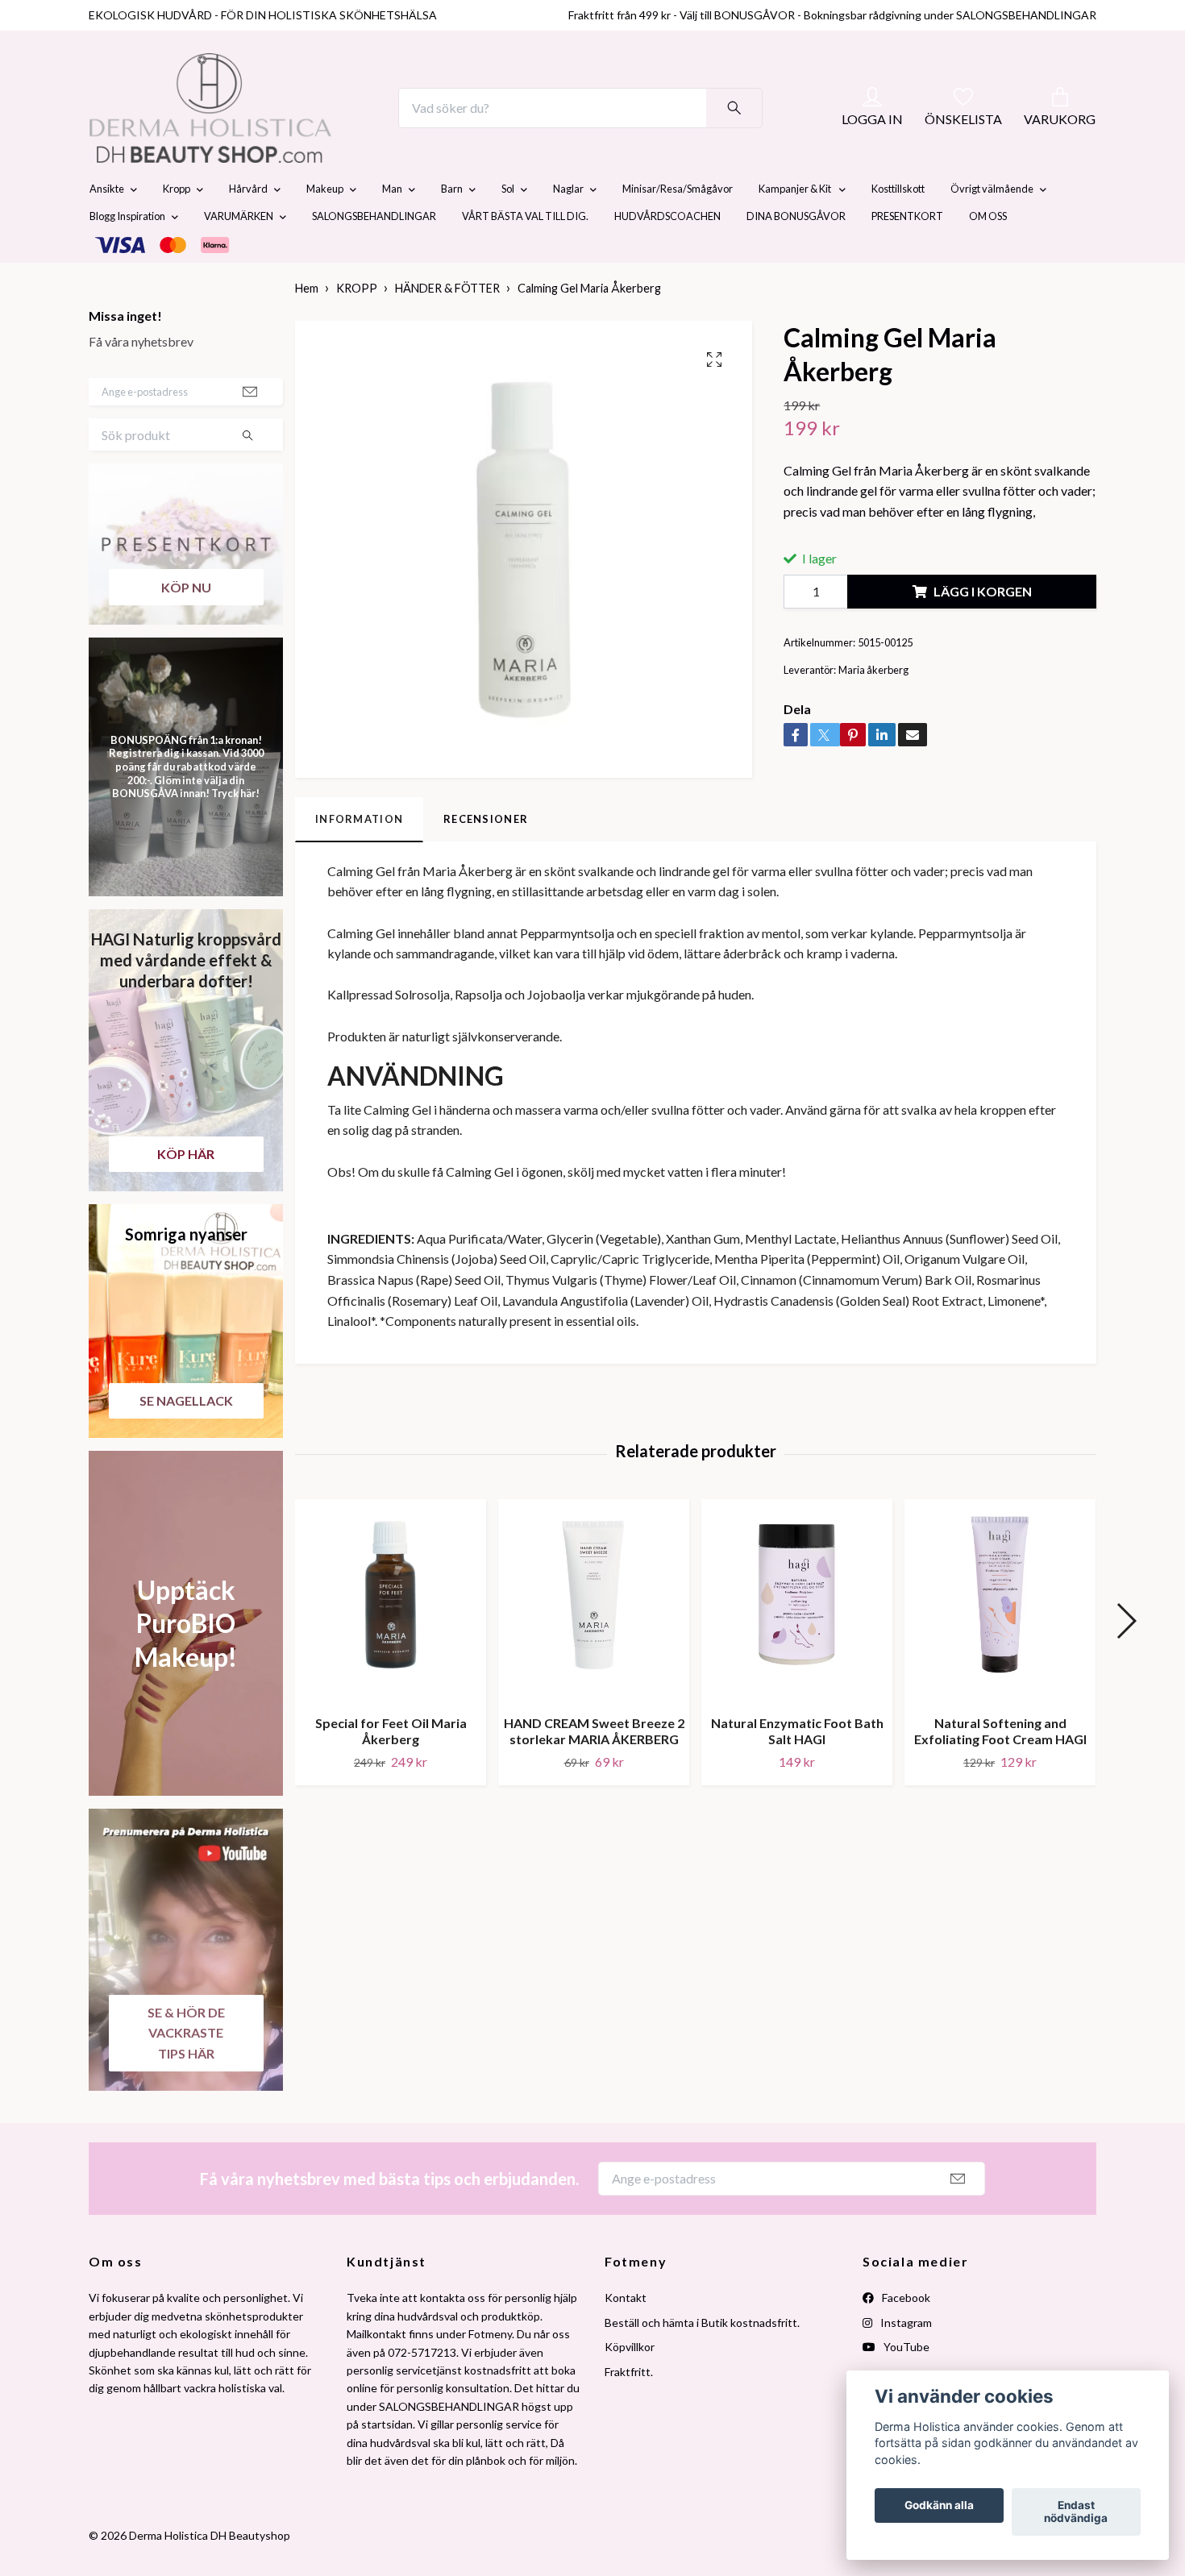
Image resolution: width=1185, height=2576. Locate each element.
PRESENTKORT (907, 255)
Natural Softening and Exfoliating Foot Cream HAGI (1000, 1769)
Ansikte (107, 227)
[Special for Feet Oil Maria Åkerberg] (391, 1639)
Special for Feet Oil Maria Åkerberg (391, 1769)
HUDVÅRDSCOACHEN (667, 255)
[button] (1126, 1660)
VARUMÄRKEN (239, 255)
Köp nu (186, 625)
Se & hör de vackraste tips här (186, 2071)
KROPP (357, 327)
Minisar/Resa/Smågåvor (678, 227)
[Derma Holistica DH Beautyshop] (252, 127)
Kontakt (626, 2336)
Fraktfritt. (629, 2410)
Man (392, 227)
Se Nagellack (186, 1438)
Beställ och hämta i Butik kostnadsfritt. (702, 2360)
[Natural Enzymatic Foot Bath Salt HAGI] (797, 1639)
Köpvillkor (630, 2385)
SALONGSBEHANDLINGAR (374, 255)
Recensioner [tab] (486, 858)
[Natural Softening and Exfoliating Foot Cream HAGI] (1000, 1639)
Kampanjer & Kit (796, 227)
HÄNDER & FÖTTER (447, 327)
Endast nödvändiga (1076, 2512)
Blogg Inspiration (127, 255)
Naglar (568, 227)
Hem (307, 327)
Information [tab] (359, 858)
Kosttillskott (898, 227)
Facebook (905, 2336)
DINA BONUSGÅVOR (796, 255)
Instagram (905, 2360)
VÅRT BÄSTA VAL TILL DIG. (525, 255)
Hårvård (248, 227)
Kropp (177, 227)
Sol (508, 227)
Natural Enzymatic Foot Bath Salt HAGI (797, 1769)
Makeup (325, 227)
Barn (452, 227)
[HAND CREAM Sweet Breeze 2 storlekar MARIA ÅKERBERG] (594, 1639)
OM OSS (988, 255)
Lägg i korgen (983, 630)
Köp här (186, 1192)
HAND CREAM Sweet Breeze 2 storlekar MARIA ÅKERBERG (594, 1769)
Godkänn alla (939, 2506)
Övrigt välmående (992, 227)
